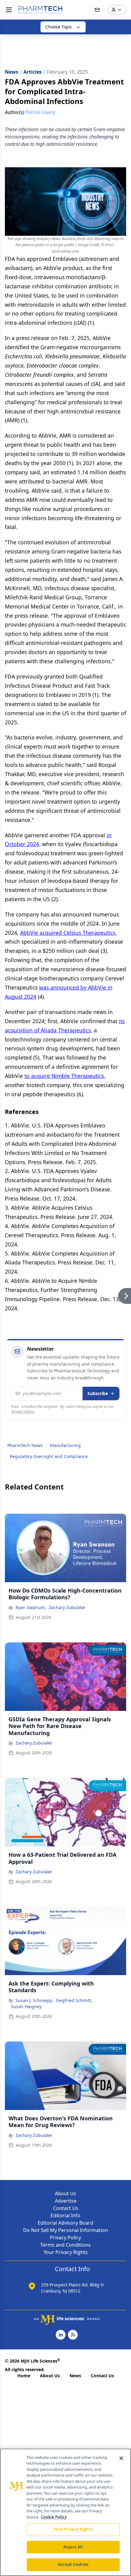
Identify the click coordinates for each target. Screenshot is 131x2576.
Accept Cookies (73, 2564)
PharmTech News (25, 1445)
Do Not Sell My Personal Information (65, 2230)
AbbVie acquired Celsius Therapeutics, (68, 933)
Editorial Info (65, 2215)
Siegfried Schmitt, (74, 2000)
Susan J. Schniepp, (34, 2000)
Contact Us (66, 2208)
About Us (65, 2193)
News (75, 2376)
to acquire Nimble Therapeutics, (65, 1076)
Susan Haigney (26, 2006)
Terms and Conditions (65, 2245)
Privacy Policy (65, 2237)
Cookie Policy (54, 2517)
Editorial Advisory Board (65, 2223)
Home (24, 2376)
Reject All (73, 2547)
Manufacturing (65, 1445)
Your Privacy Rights (66, 2252)
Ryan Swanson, (31, 1607)
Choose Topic (59, 27)
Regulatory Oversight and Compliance (49, 1456)
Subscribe (98, 1393)
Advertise (66, 2201)
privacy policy (23, 1411)
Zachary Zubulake (67, 1607)
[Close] (121, 2458)
